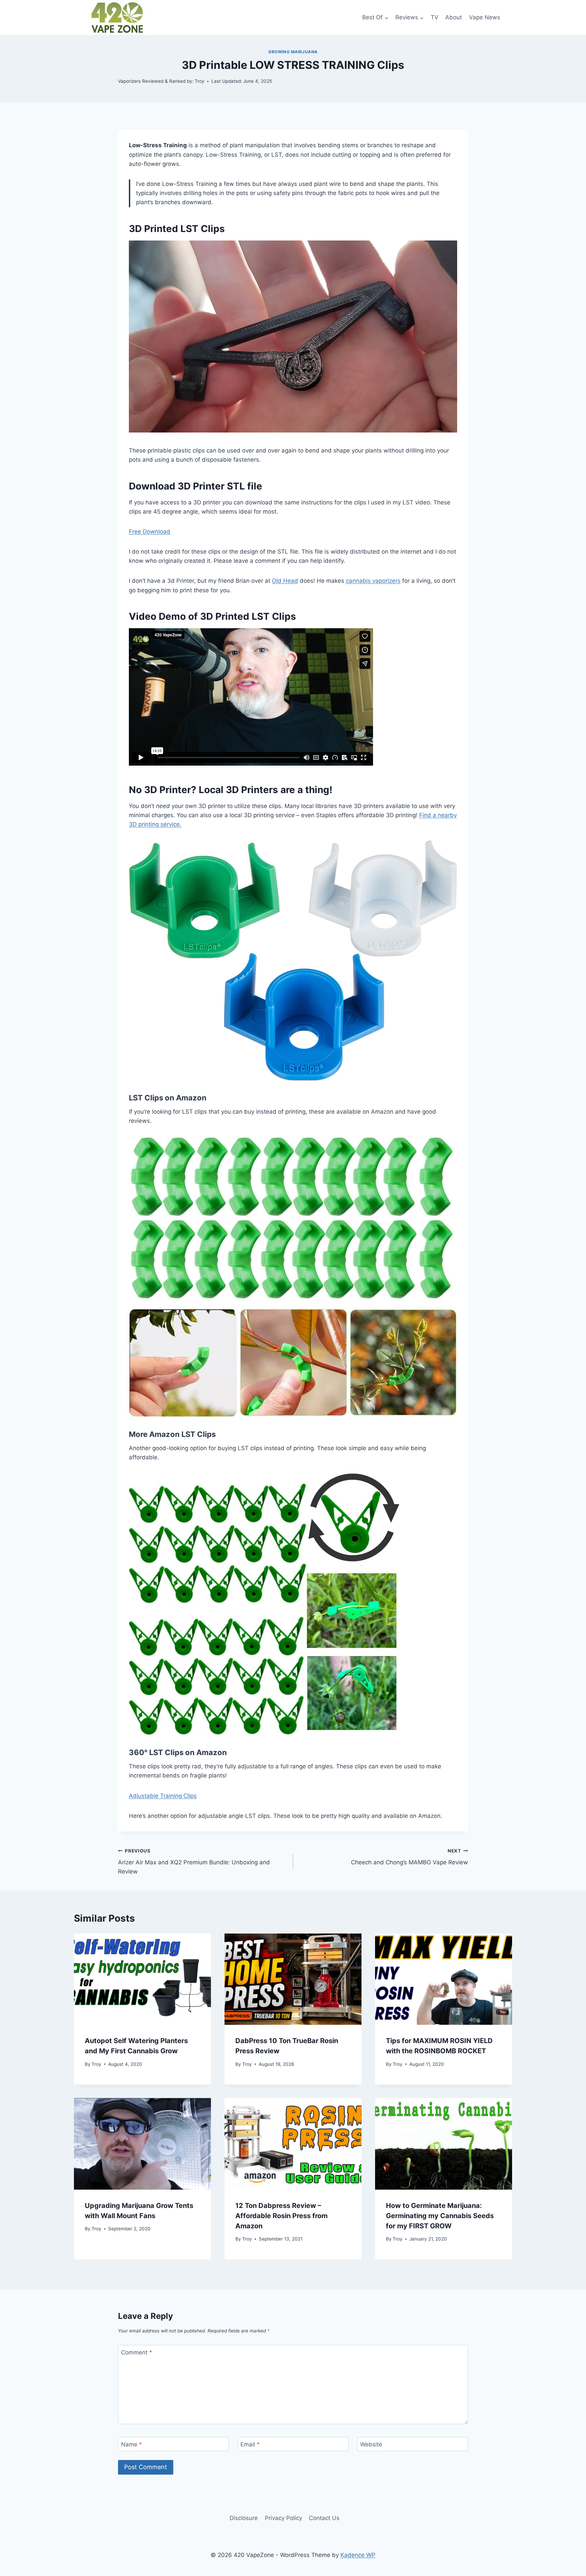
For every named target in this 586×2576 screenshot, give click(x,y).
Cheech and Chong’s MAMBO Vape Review (409, 1857)
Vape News (485, 17)
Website (371, 2444)
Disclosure (244, 2518)
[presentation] (142, 1979)
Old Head (285, 581)
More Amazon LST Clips (172, 1434)
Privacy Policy (284, 2518)
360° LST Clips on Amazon (178, 1752)
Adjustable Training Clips (163, 1796)
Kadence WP (358, 2555)
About (454, 17)
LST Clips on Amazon (168, 1098)
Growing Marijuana (293, 52)
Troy (96, 2064)
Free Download (150, 532)
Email (250, 2444)
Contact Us (324, 2518)
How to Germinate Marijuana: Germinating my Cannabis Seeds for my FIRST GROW (440, 2216)
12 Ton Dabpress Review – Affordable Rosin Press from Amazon (281, 2216)
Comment (137, 2352)
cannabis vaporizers (373, 581)
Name (132, 2444)
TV (435, 17)
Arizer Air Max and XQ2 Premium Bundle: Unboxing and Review (194, 1862)
